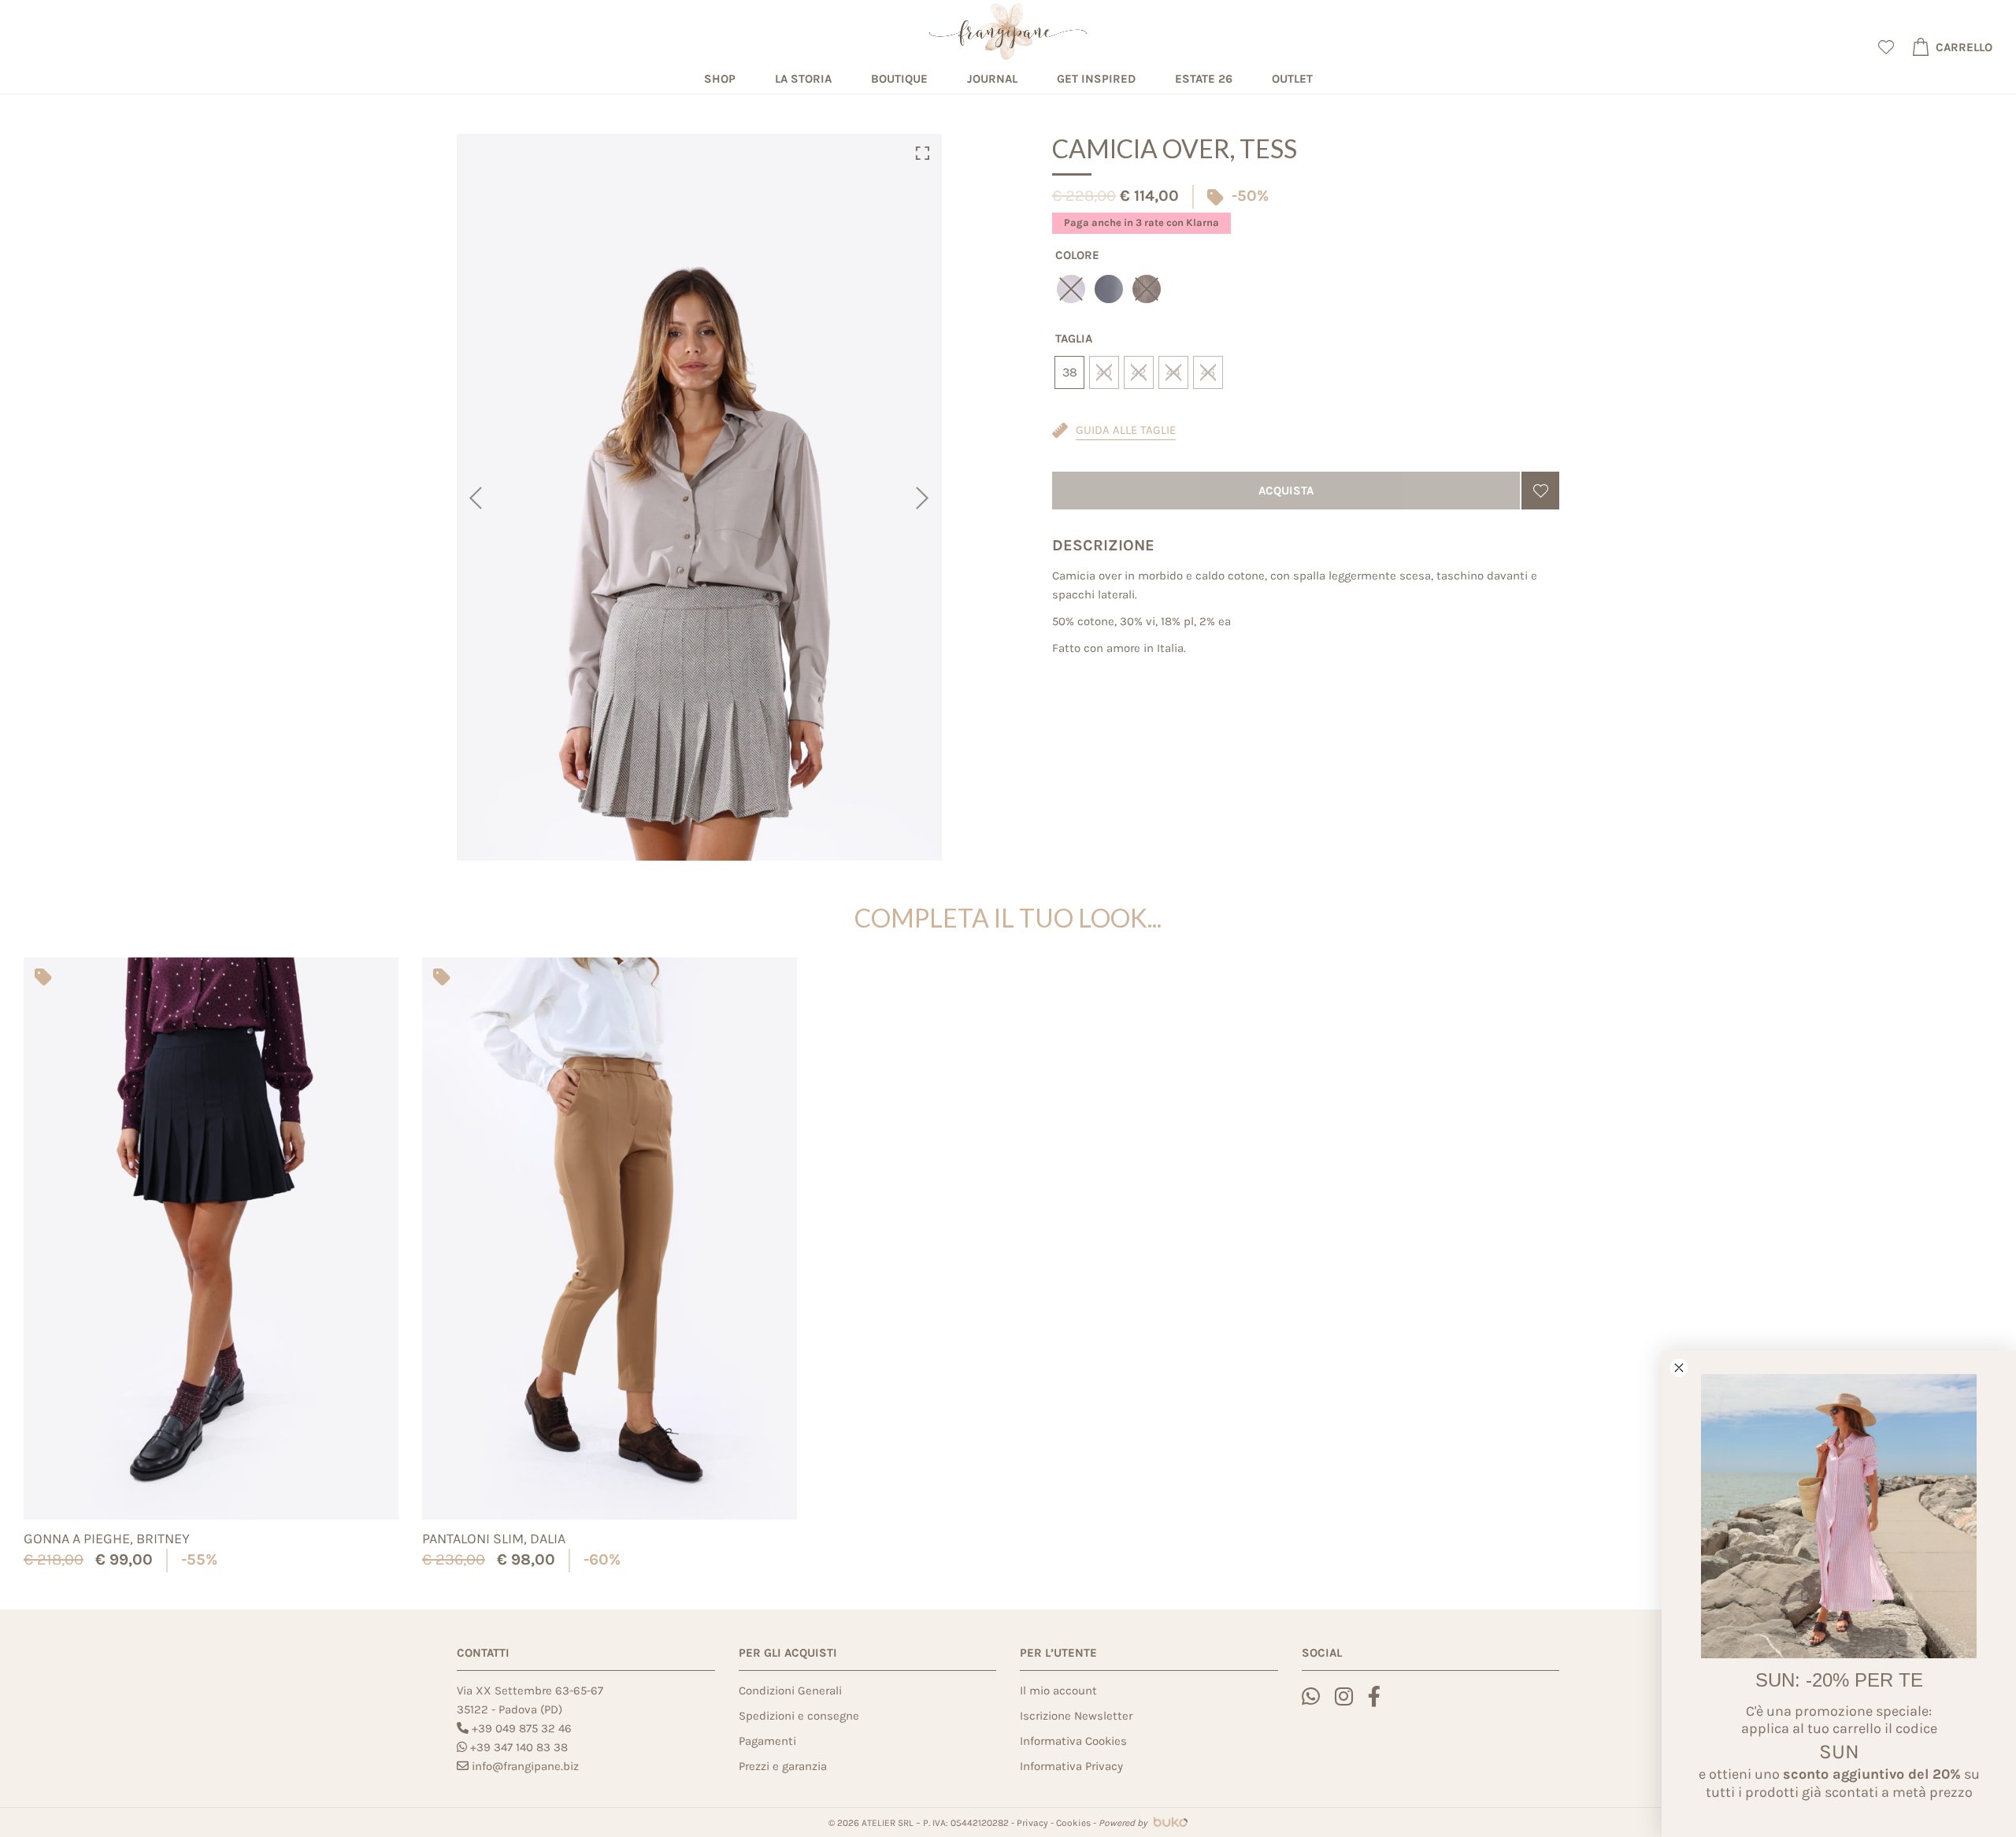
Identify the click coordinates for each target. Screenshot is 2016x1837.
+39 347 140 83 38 (519, 1747)
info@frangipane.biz (525, 1766)
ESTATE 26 (1204, 79)
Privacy (1032, 1823)
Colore (1077, 255)
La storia (803, 79)
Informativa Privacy (1071, 1766)
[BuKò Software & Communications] (1169, 1823)
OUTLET (1292, 79)
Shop (720, 79)
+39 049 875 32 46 (522, 1728)
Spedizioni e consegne (799, 1716)
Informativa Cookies (1073, 1741)
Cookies (1073, 1823)
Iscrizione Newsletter (1076, 1716)
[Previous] (474, 498)
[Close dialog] (1679, 1368)
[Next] (924, 498)
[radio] (1109, 289)
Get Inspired (1096, 79)
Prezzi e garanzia (783, 1766)
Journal (992, 79)
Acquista (1286, 491)
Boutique (899, 79)
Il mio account (1058, 1691)
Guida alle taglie (1126, 430)
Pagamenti (767, 1741)
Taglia (1074, 339)
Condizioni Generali (790, 1691)
